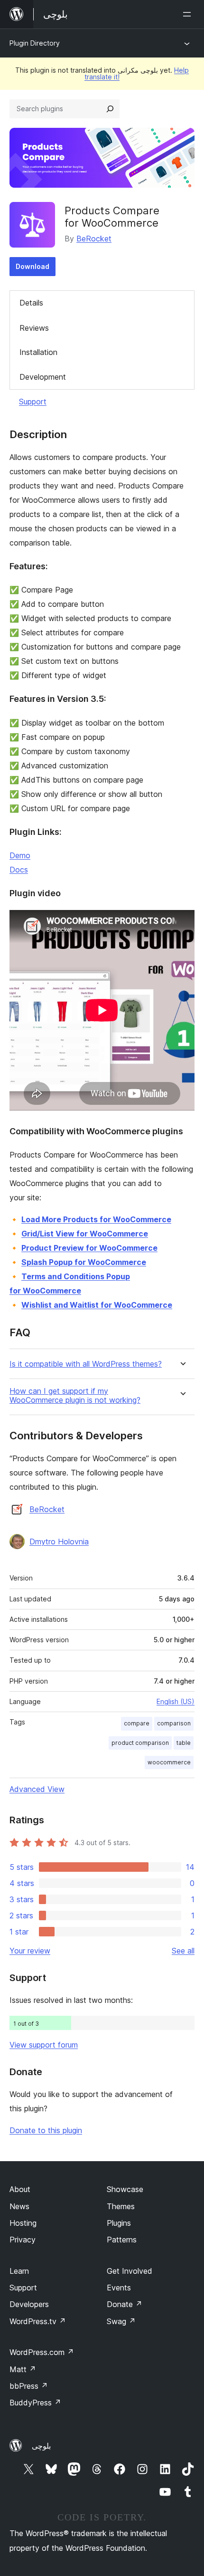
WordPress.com (42, 2352)
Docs (19, 870)
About (20, 2189)
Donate (125, 2304)
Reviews (34, 328)
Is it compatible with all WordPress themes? (86, 1364)
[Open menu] (189, 14)
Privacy (23, 2240)
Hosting (23, 2223)
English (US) (176, 1701)
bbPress (29, 2386)
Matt (23, 2369)
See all (183, 1951)
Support (33, 402)
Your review (30, 1951)
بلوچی (41, 2446)
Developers (29, 2304)
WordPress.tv (38, 2321)
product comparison (140, 1743)
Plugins (119, 2223)
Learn (19, 2271)
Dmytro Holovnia (59, 1542)
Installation (38, 352)
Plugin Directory (35, 43)
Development (43, 377)
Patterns (122, 2240)
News (19, 2206)
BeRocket (94, 239)
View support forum (44, 2045)
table (184, 1743)
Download (32, 266)
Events (119, 2288)
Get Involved (130, 2271)
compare (137, 1723)
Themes (121, 2206)
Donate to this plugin (46, 2130)
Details (31, 303)
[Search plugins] (110, 109)
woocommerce (169, 1762)
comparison (174, 1723)
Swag (121, 2321)
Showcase (125, 2189)
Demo (20, 855)
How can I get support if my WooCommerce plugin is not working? (75, 1396)
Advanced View (37, 1789)
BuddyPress (35, 2403)
